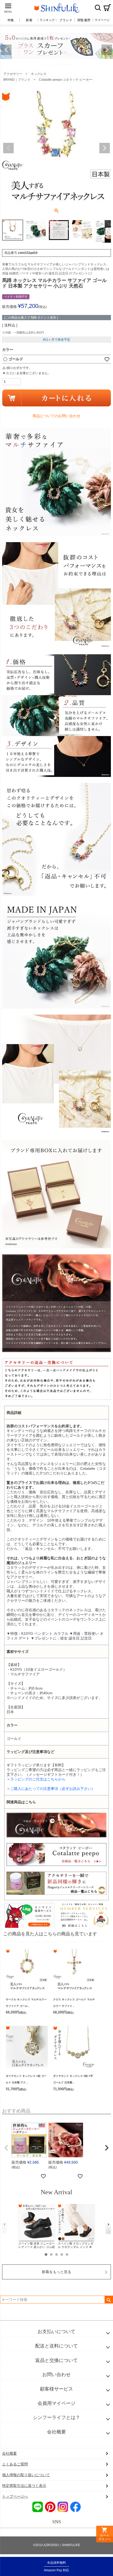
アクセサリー (13, 74)
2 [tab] (46, 64)
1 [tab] (42, 64)
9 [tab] (71, 64)
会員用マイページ (56, 2403)
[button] (6, 2148)
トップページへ (15, 2496)
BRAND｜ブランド (17, 80)
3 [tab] (49, 64)
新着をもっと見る (56, 2272)
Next (107, 50)
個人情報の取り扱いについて (26, 2475)
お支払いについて (56, 2332)
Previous (6, 50)
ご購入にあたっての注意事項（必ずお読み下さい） (53, 1789)
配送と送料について (56, 2346)
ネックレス (39, 74)
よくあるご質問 (15, 2464)
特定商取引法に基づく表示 (24, 2486)
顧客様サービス (56, 2389)
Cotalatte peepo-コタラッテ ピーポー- (66, 80)
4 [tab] (53, 64)
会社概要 (56, 2432)
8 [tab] (68, 64)
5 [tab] (57, 64)
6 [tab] (60, 64)
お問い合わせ (56, 2375)
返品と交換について (56, 2360)
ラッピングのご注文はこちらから (38, 1779)
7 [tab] (64, 64)
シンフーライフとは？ (56, 2417)
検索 (98, 8)
